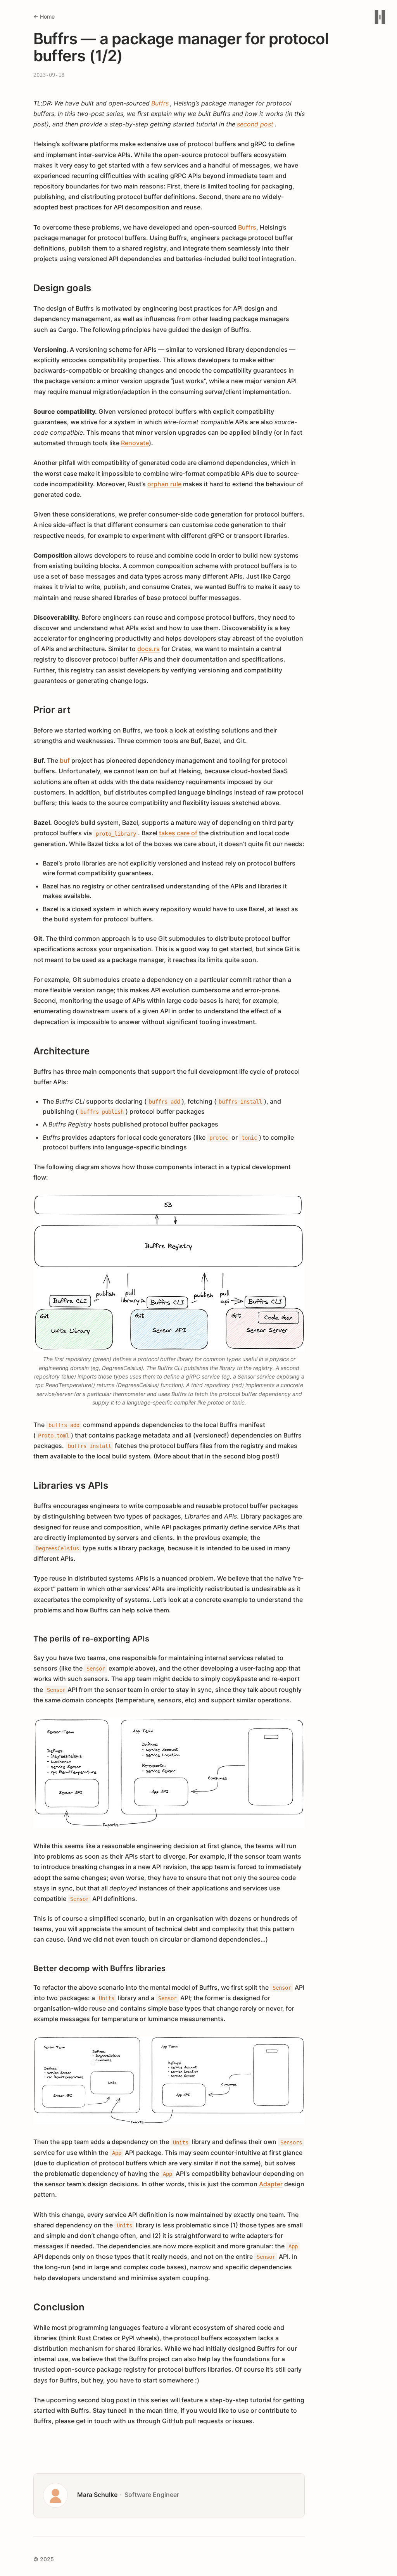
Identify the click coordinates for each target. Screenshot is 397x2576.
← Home (44, 16)
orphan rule (164, 484)
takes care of (178, 833)
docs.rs (148, 649)
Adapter (271, 2184)
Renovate (135, 443)
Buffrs (247, 227)
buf (65, 760)
